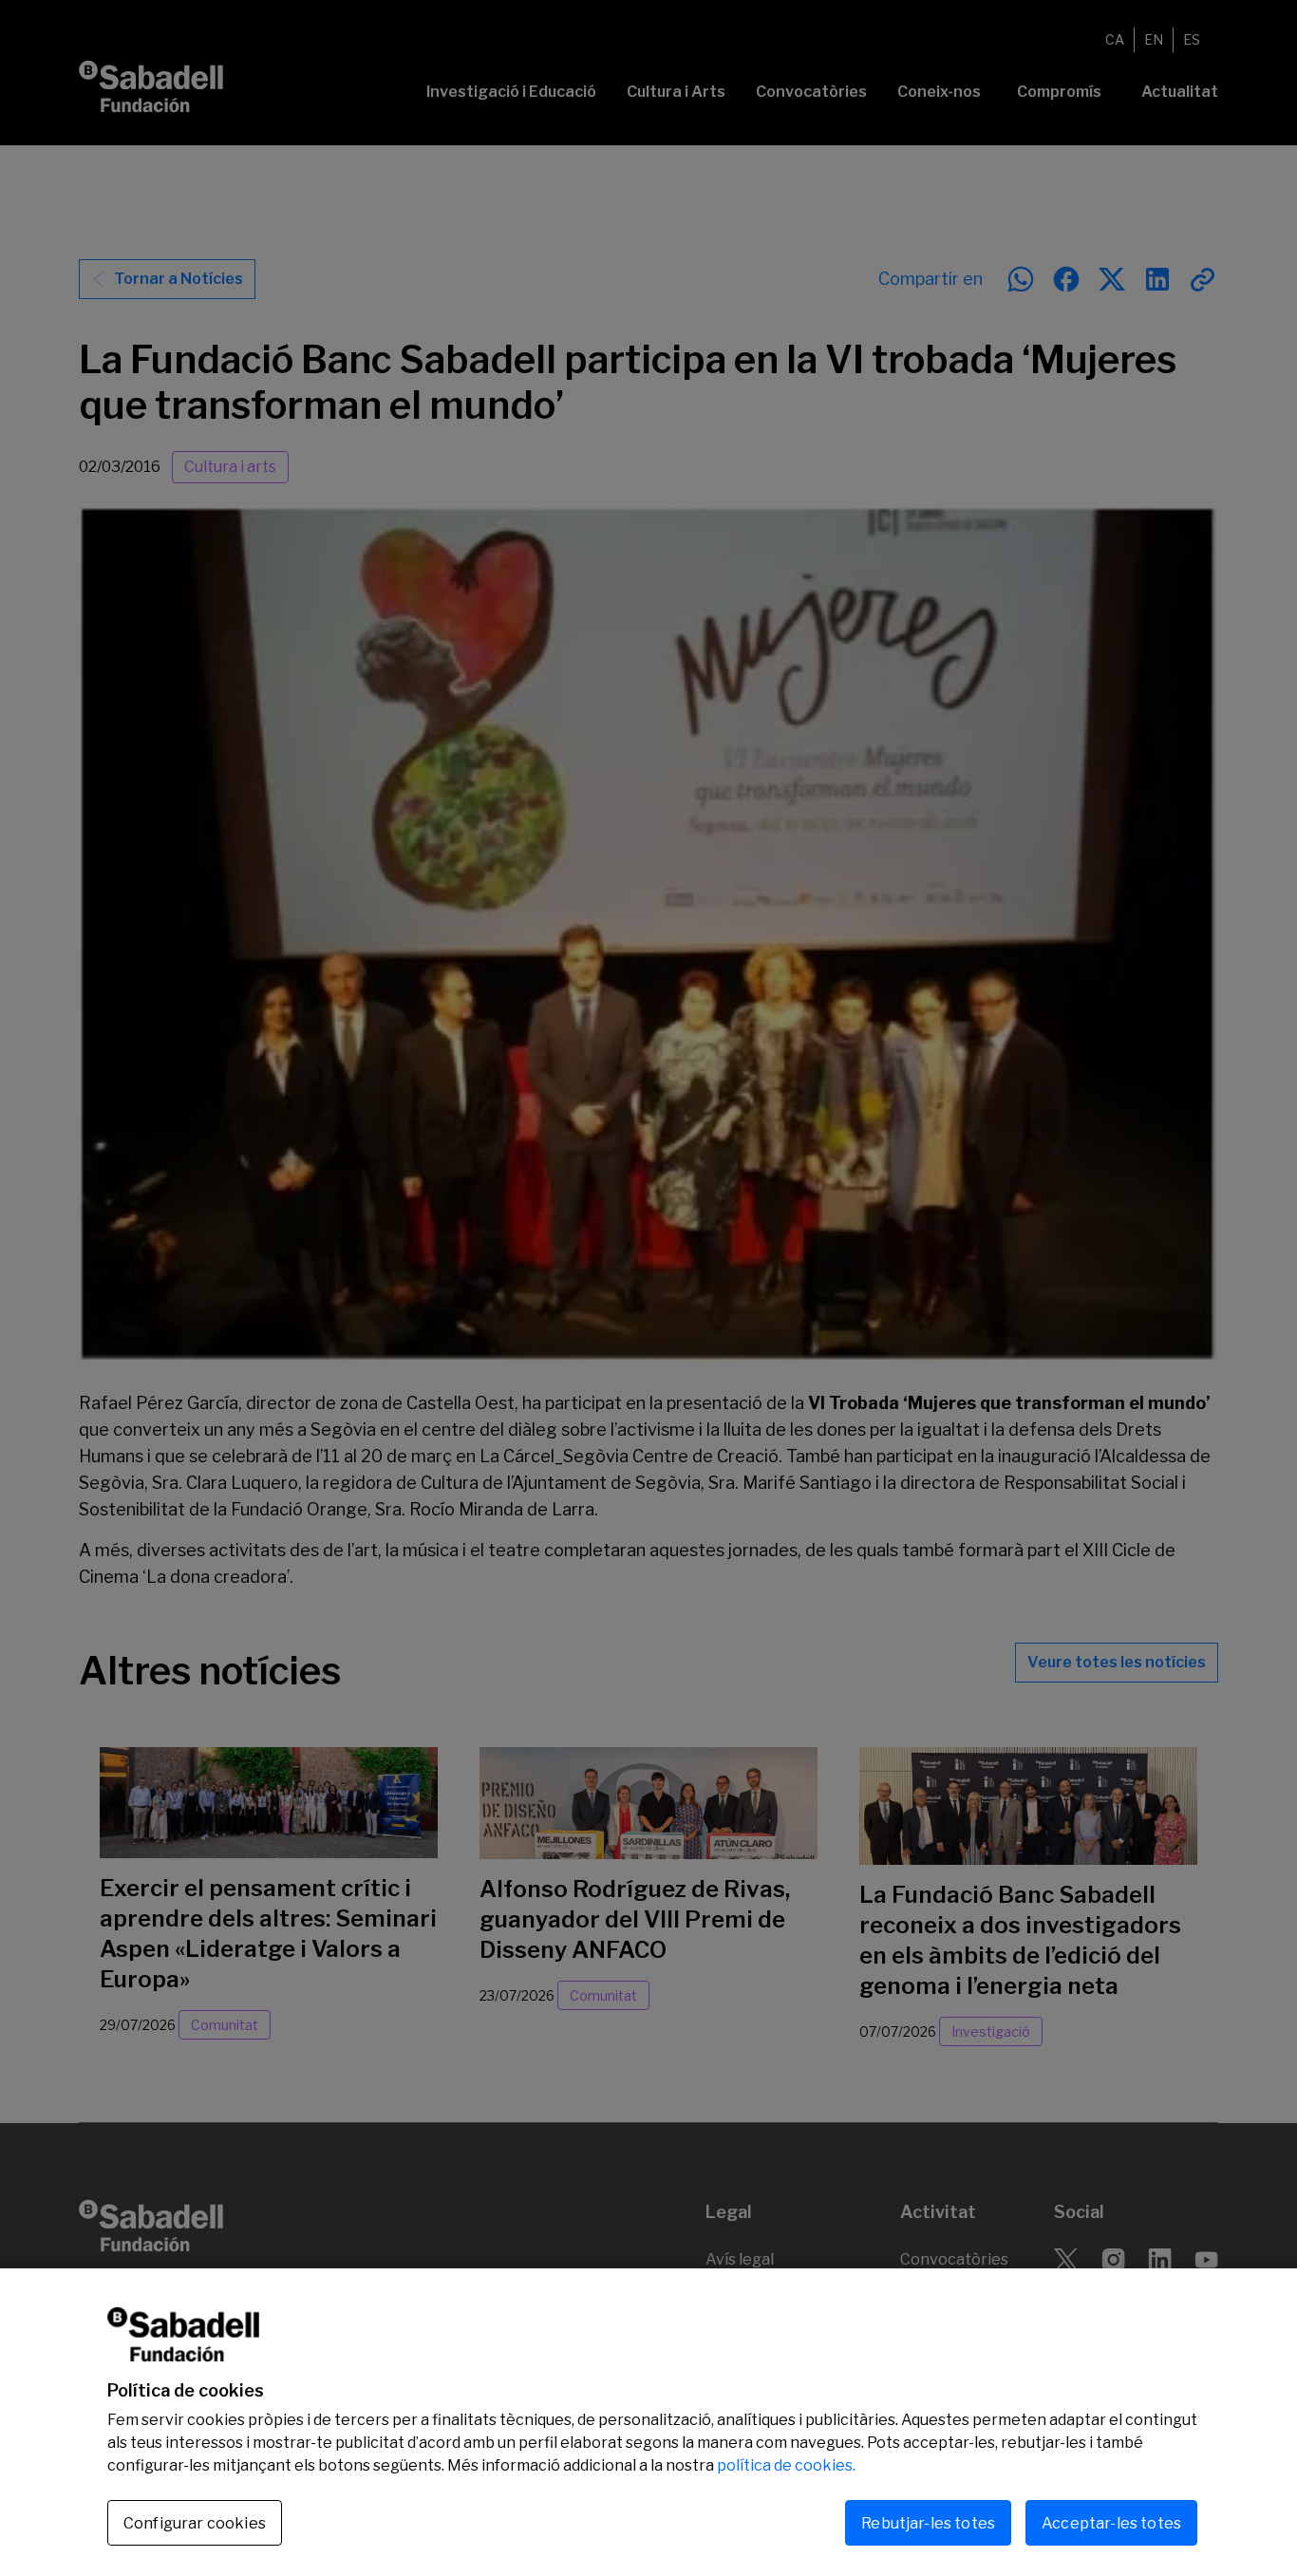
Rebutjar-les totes (928, 2522)
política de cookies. (786, 2465)
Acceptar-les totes (1111, 2522)
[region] (648, 2422)
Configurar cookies (195, 2523)
